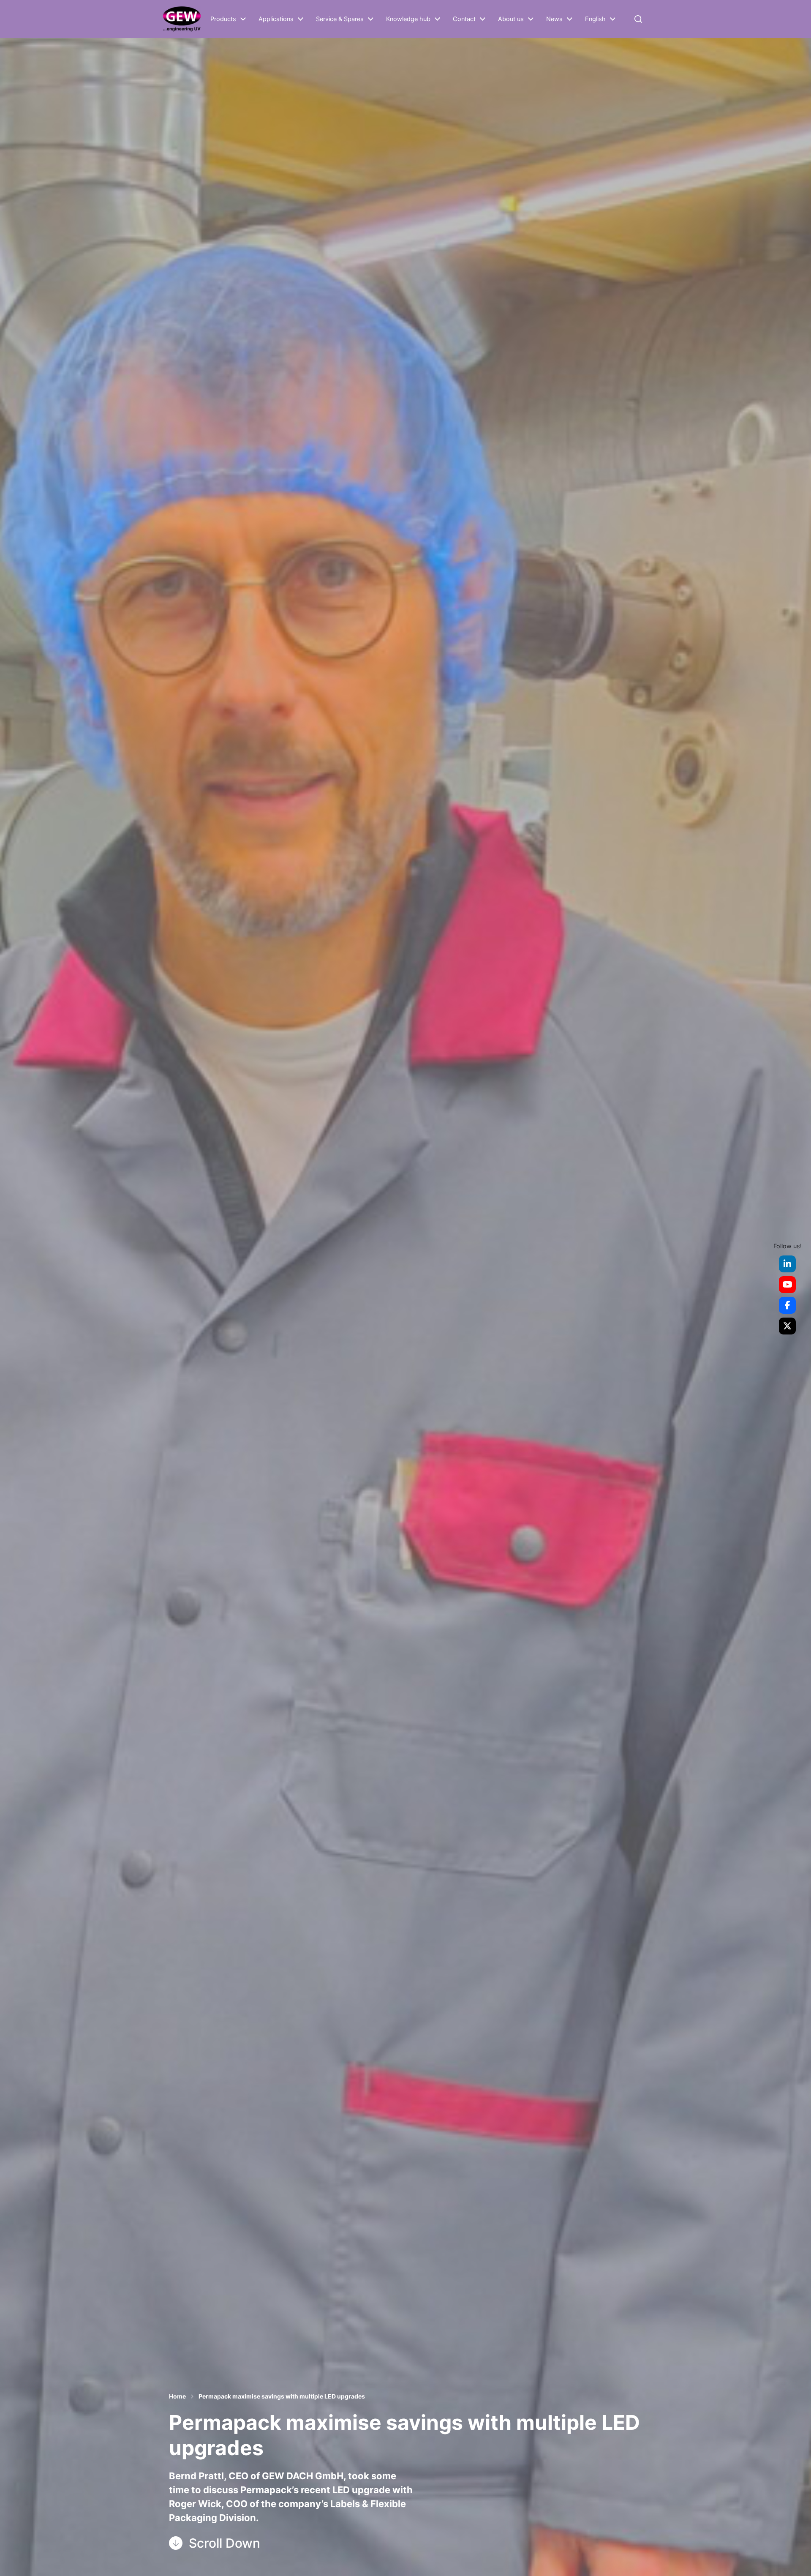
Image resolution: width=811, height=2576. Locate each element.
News (554, 19)
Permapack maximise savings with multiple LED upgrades (282, 2396)
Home (177, 2396)
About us (511, 19)
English (595, 19)
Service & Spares (340, 19)
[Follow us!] (787, 1264)
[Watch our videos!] (787, 1285)
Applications (276, 19)
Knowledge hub (408, 19)
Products (223, 19)
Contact (464, 19)
